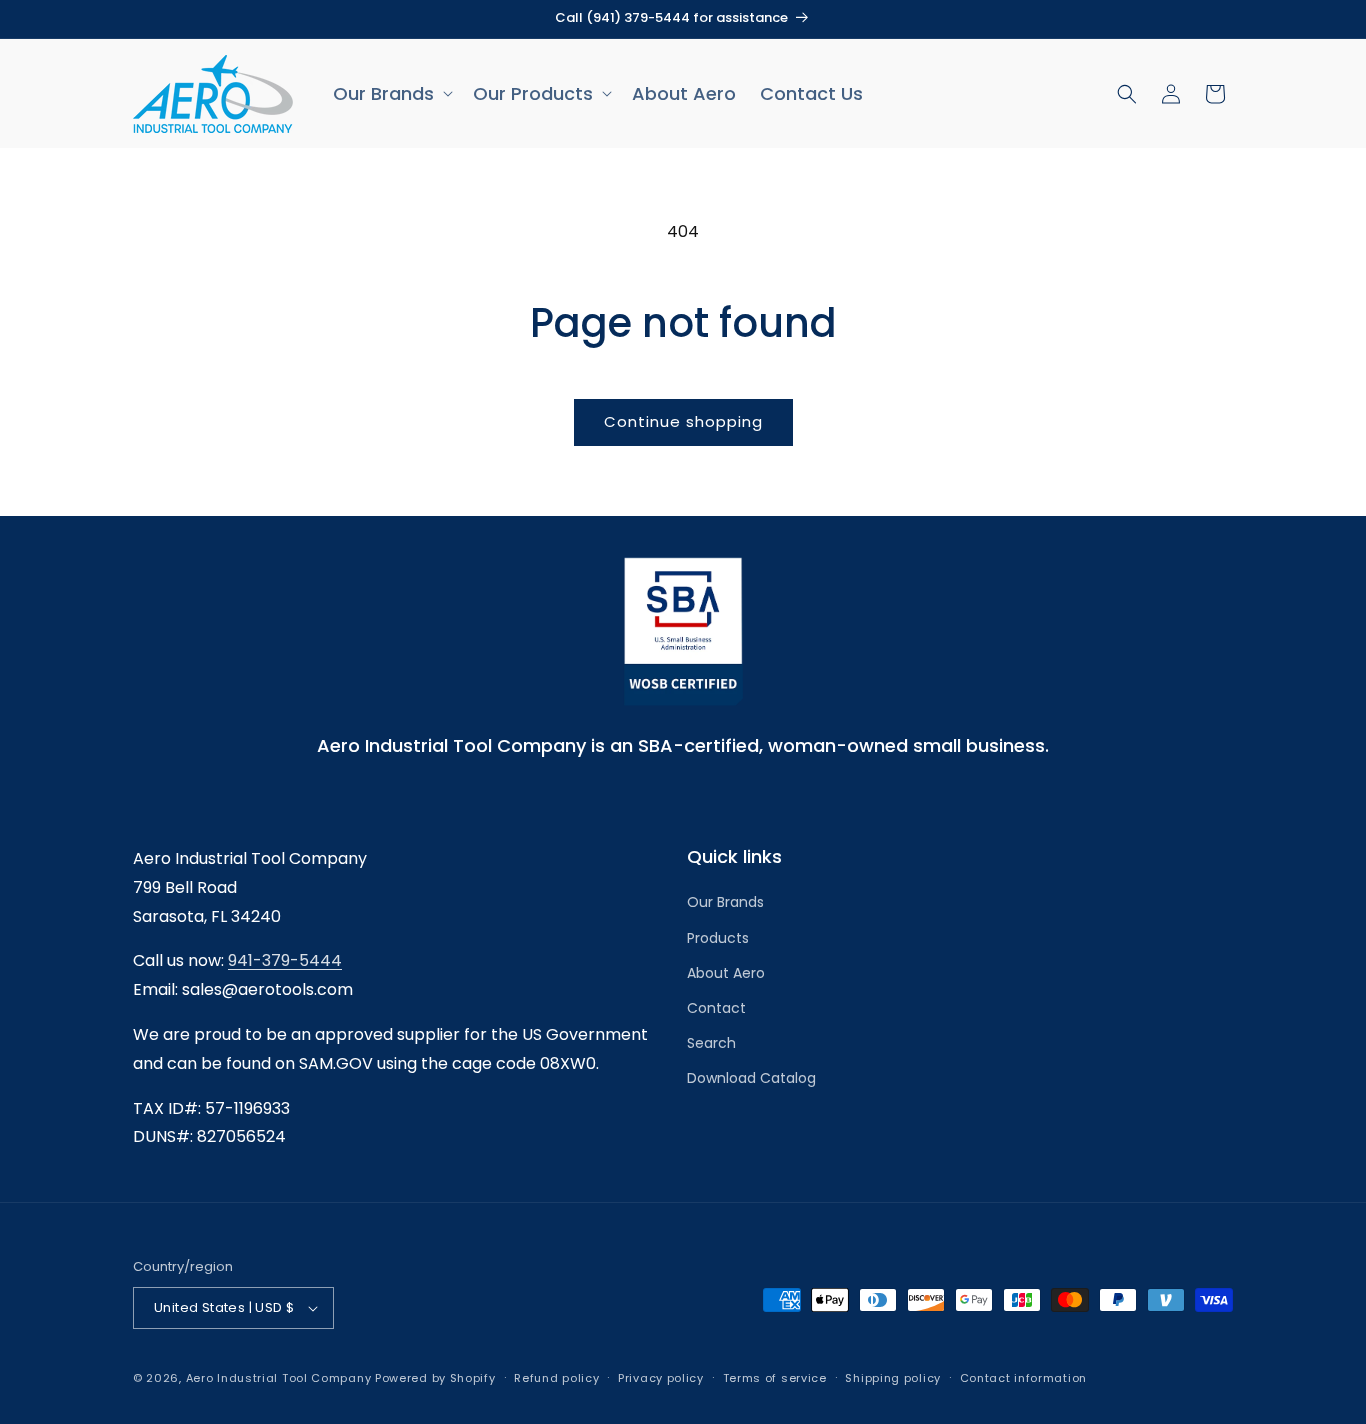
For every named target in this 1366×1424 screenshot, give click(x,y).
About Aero (726, 973)
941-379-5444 (285, 960)
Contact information (1023, 1378)
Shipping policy (893, 1378)
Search (711, 1043)
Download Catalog (751, 1078)
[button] (391, 93)
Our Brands (725, 902)
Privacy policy (661, 1378)
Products (718, 938)
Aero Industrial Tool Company (279, 1378)
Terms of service (775, 1378)
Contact (716, 1008)
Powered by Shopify (435, 1378)
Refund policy (556, 1378)
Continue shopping (683, 421)
